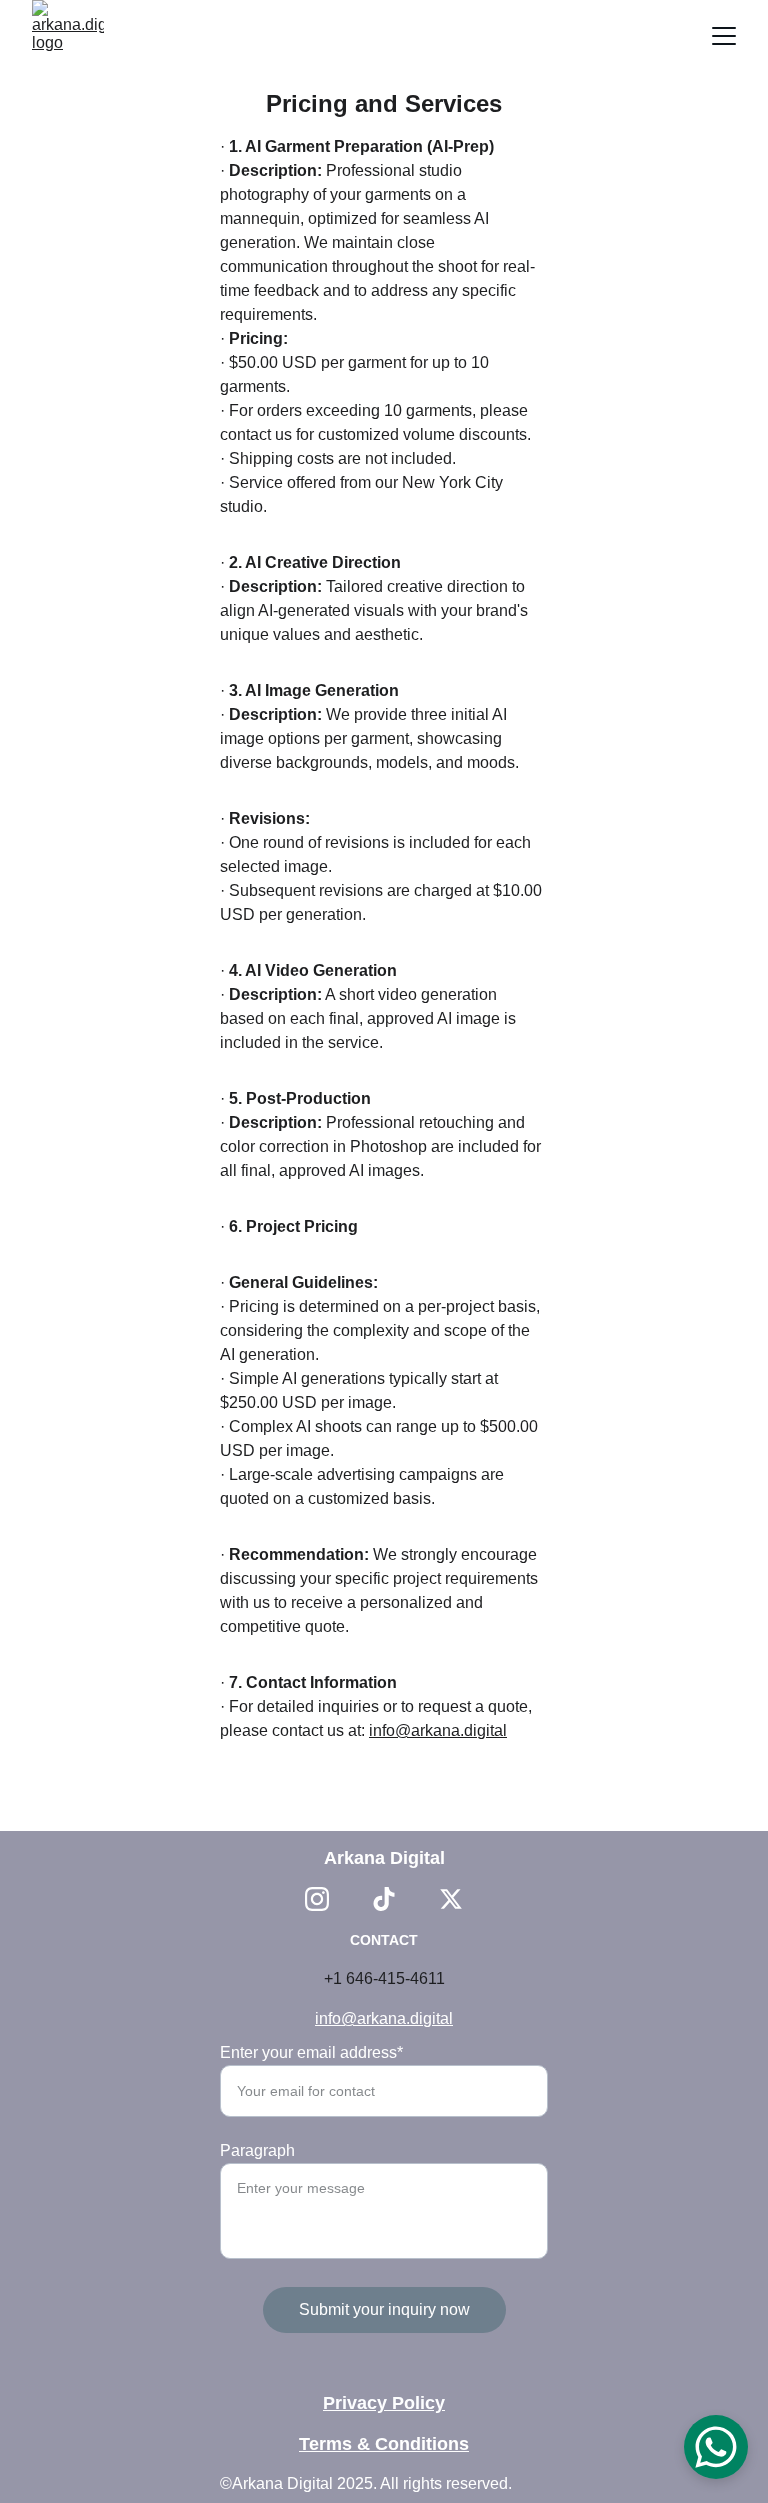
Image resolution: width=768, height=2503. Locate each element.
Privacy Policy (384, 2403)
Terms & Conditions (384, 2444)
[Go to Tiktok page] (384, 1899)
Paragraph (257, 2150)
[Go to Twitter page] (451, 1899)
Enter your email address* (311, 2052)
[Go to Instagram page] (317, 1899)
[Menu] (724, 36)
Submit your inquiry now (384, 2309)
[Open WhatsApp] (716, 2447)
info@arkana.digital (438, 1730)
